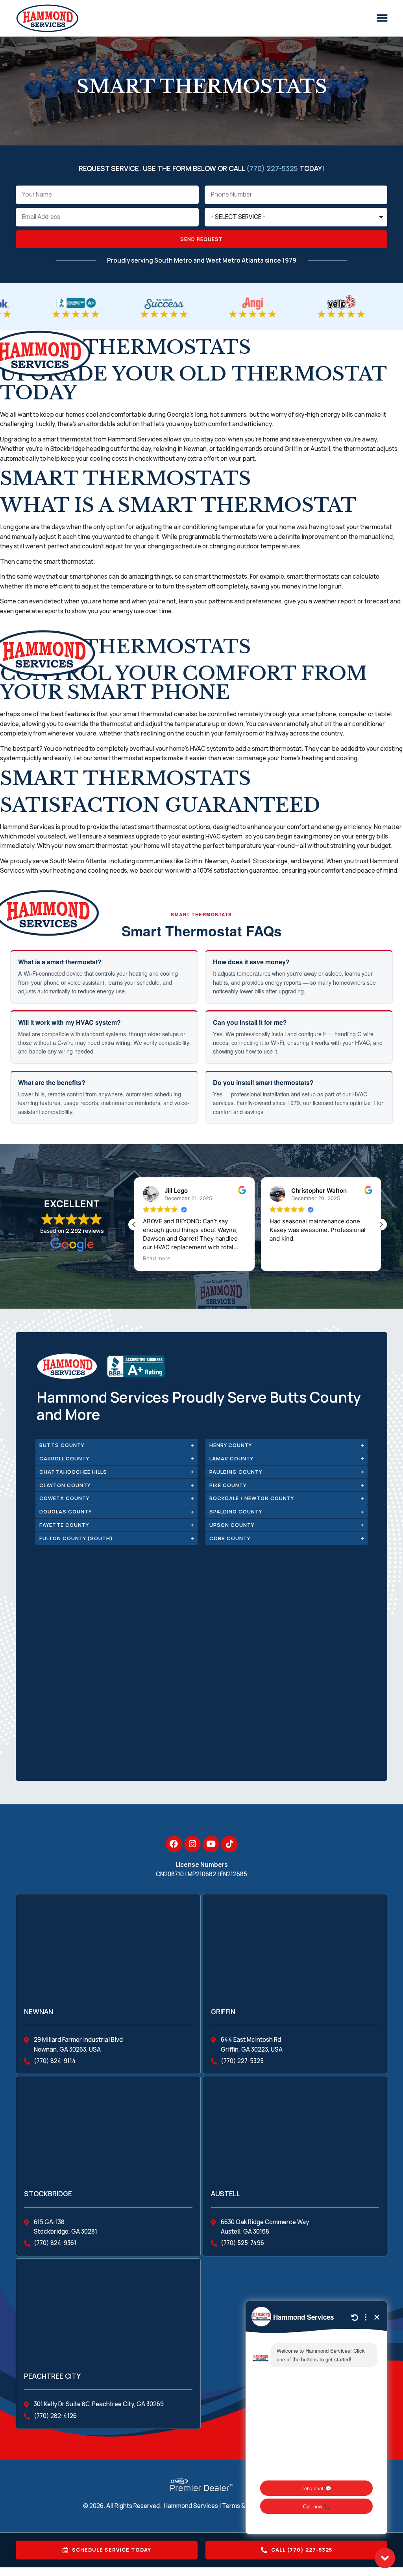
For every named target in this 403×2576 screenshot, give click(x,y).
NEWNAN (39, 2012)
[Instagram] (192, 1844)
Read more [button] (157, 1258)
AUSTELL (226, 2194)
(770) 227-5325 (272, 168)
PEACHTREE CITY (52, 2376)
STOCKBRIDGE (48, 2194)
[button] (382, 18)
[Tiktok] (229, 1844)
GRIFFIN (223, 2012)
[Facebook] (174, 1844)
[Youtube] (211, 1844)
